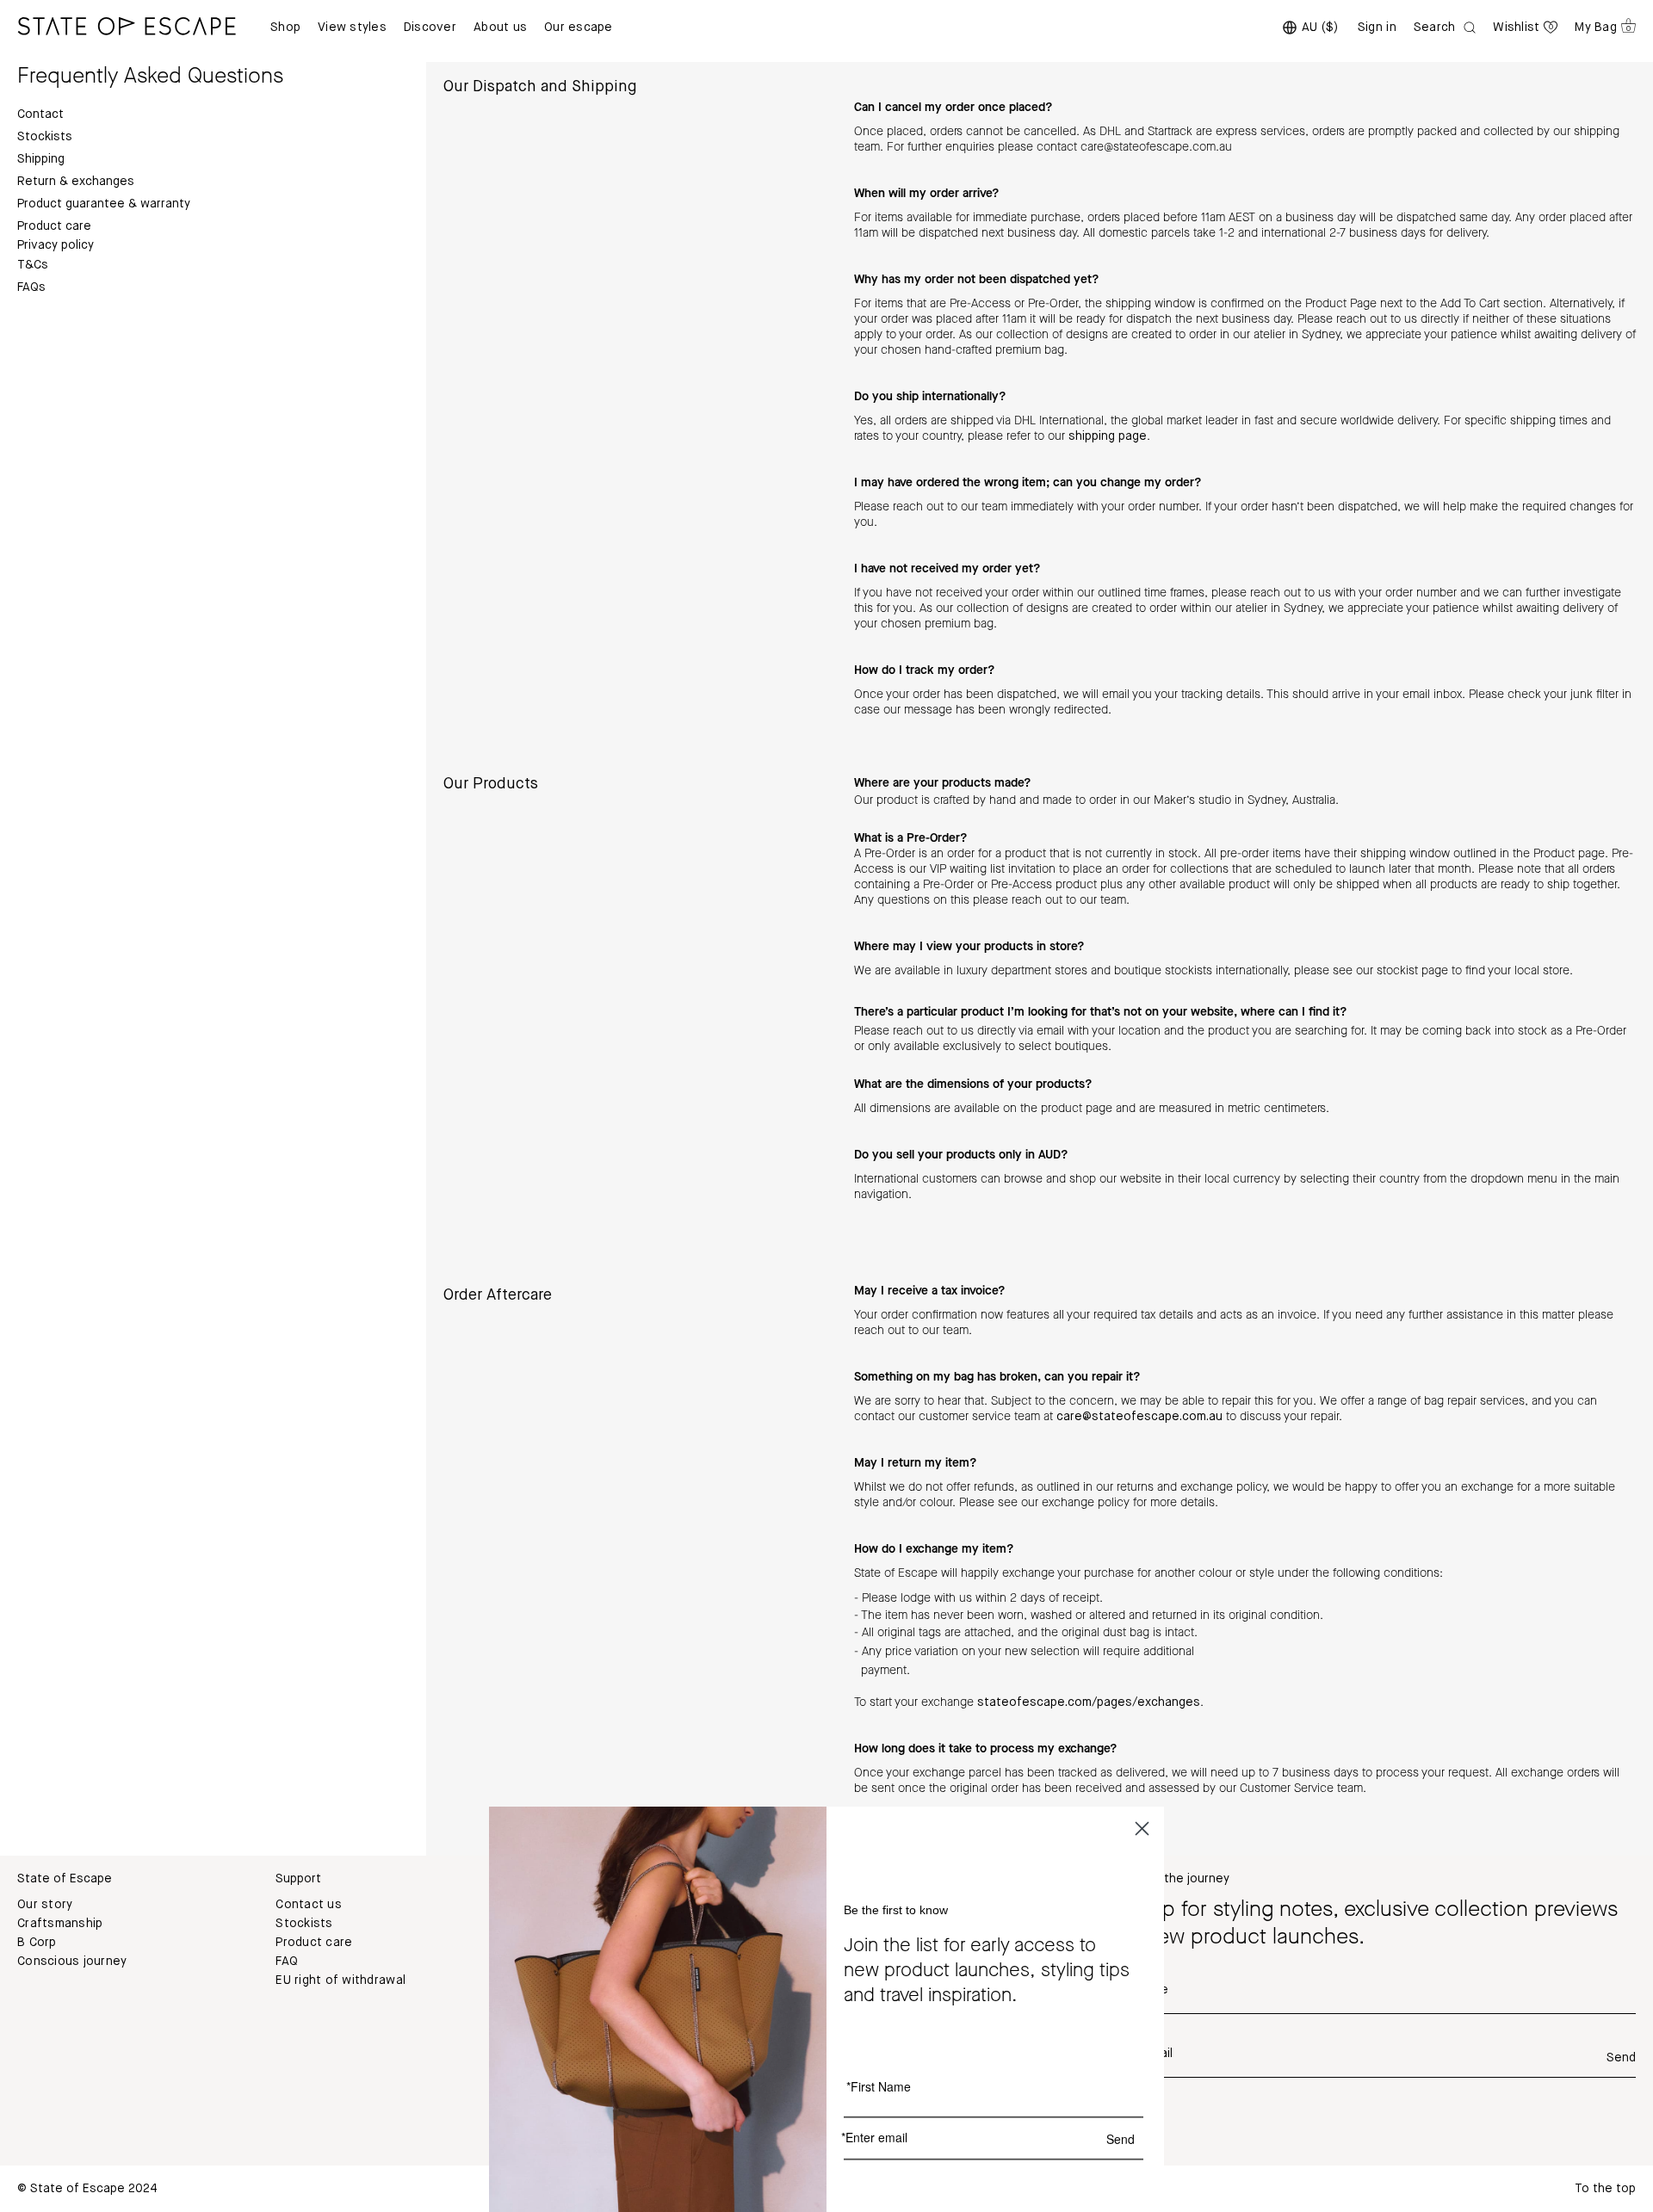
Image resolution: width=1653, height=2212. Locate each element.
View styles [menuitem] (352, 28)
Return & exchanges (76, 182)
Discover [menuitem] (430, 28)
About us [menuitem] (500, 28)
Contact (40, 114)
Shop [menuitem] (285, 28)
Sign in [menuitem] (1377, 28)
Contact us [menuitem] (309, 1905)
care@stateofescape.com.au (1139, 1417)
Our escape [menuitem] (579, 28)
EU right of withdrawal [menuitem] (341, 1980)
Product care (54, 226)
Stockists (45, 137)
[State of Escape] (127, 26)
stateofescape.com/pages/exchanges (1089, 1702)
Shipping (41, 159)
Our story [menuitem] (45, 1905)
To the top (1605, 2189)
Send (1621, 2058)
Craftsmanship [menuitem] (60, 1924)
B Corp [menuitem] (37, 1943)
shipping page (1108, 436)
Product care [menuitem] (314, 1943)
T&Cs (33, 265)
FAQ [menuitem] (287, 1962)
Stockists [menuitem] (304, 1924)
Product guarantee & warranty (104, 204)
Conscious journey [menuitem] (72, 1962)
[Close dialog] (1142, 1829)
